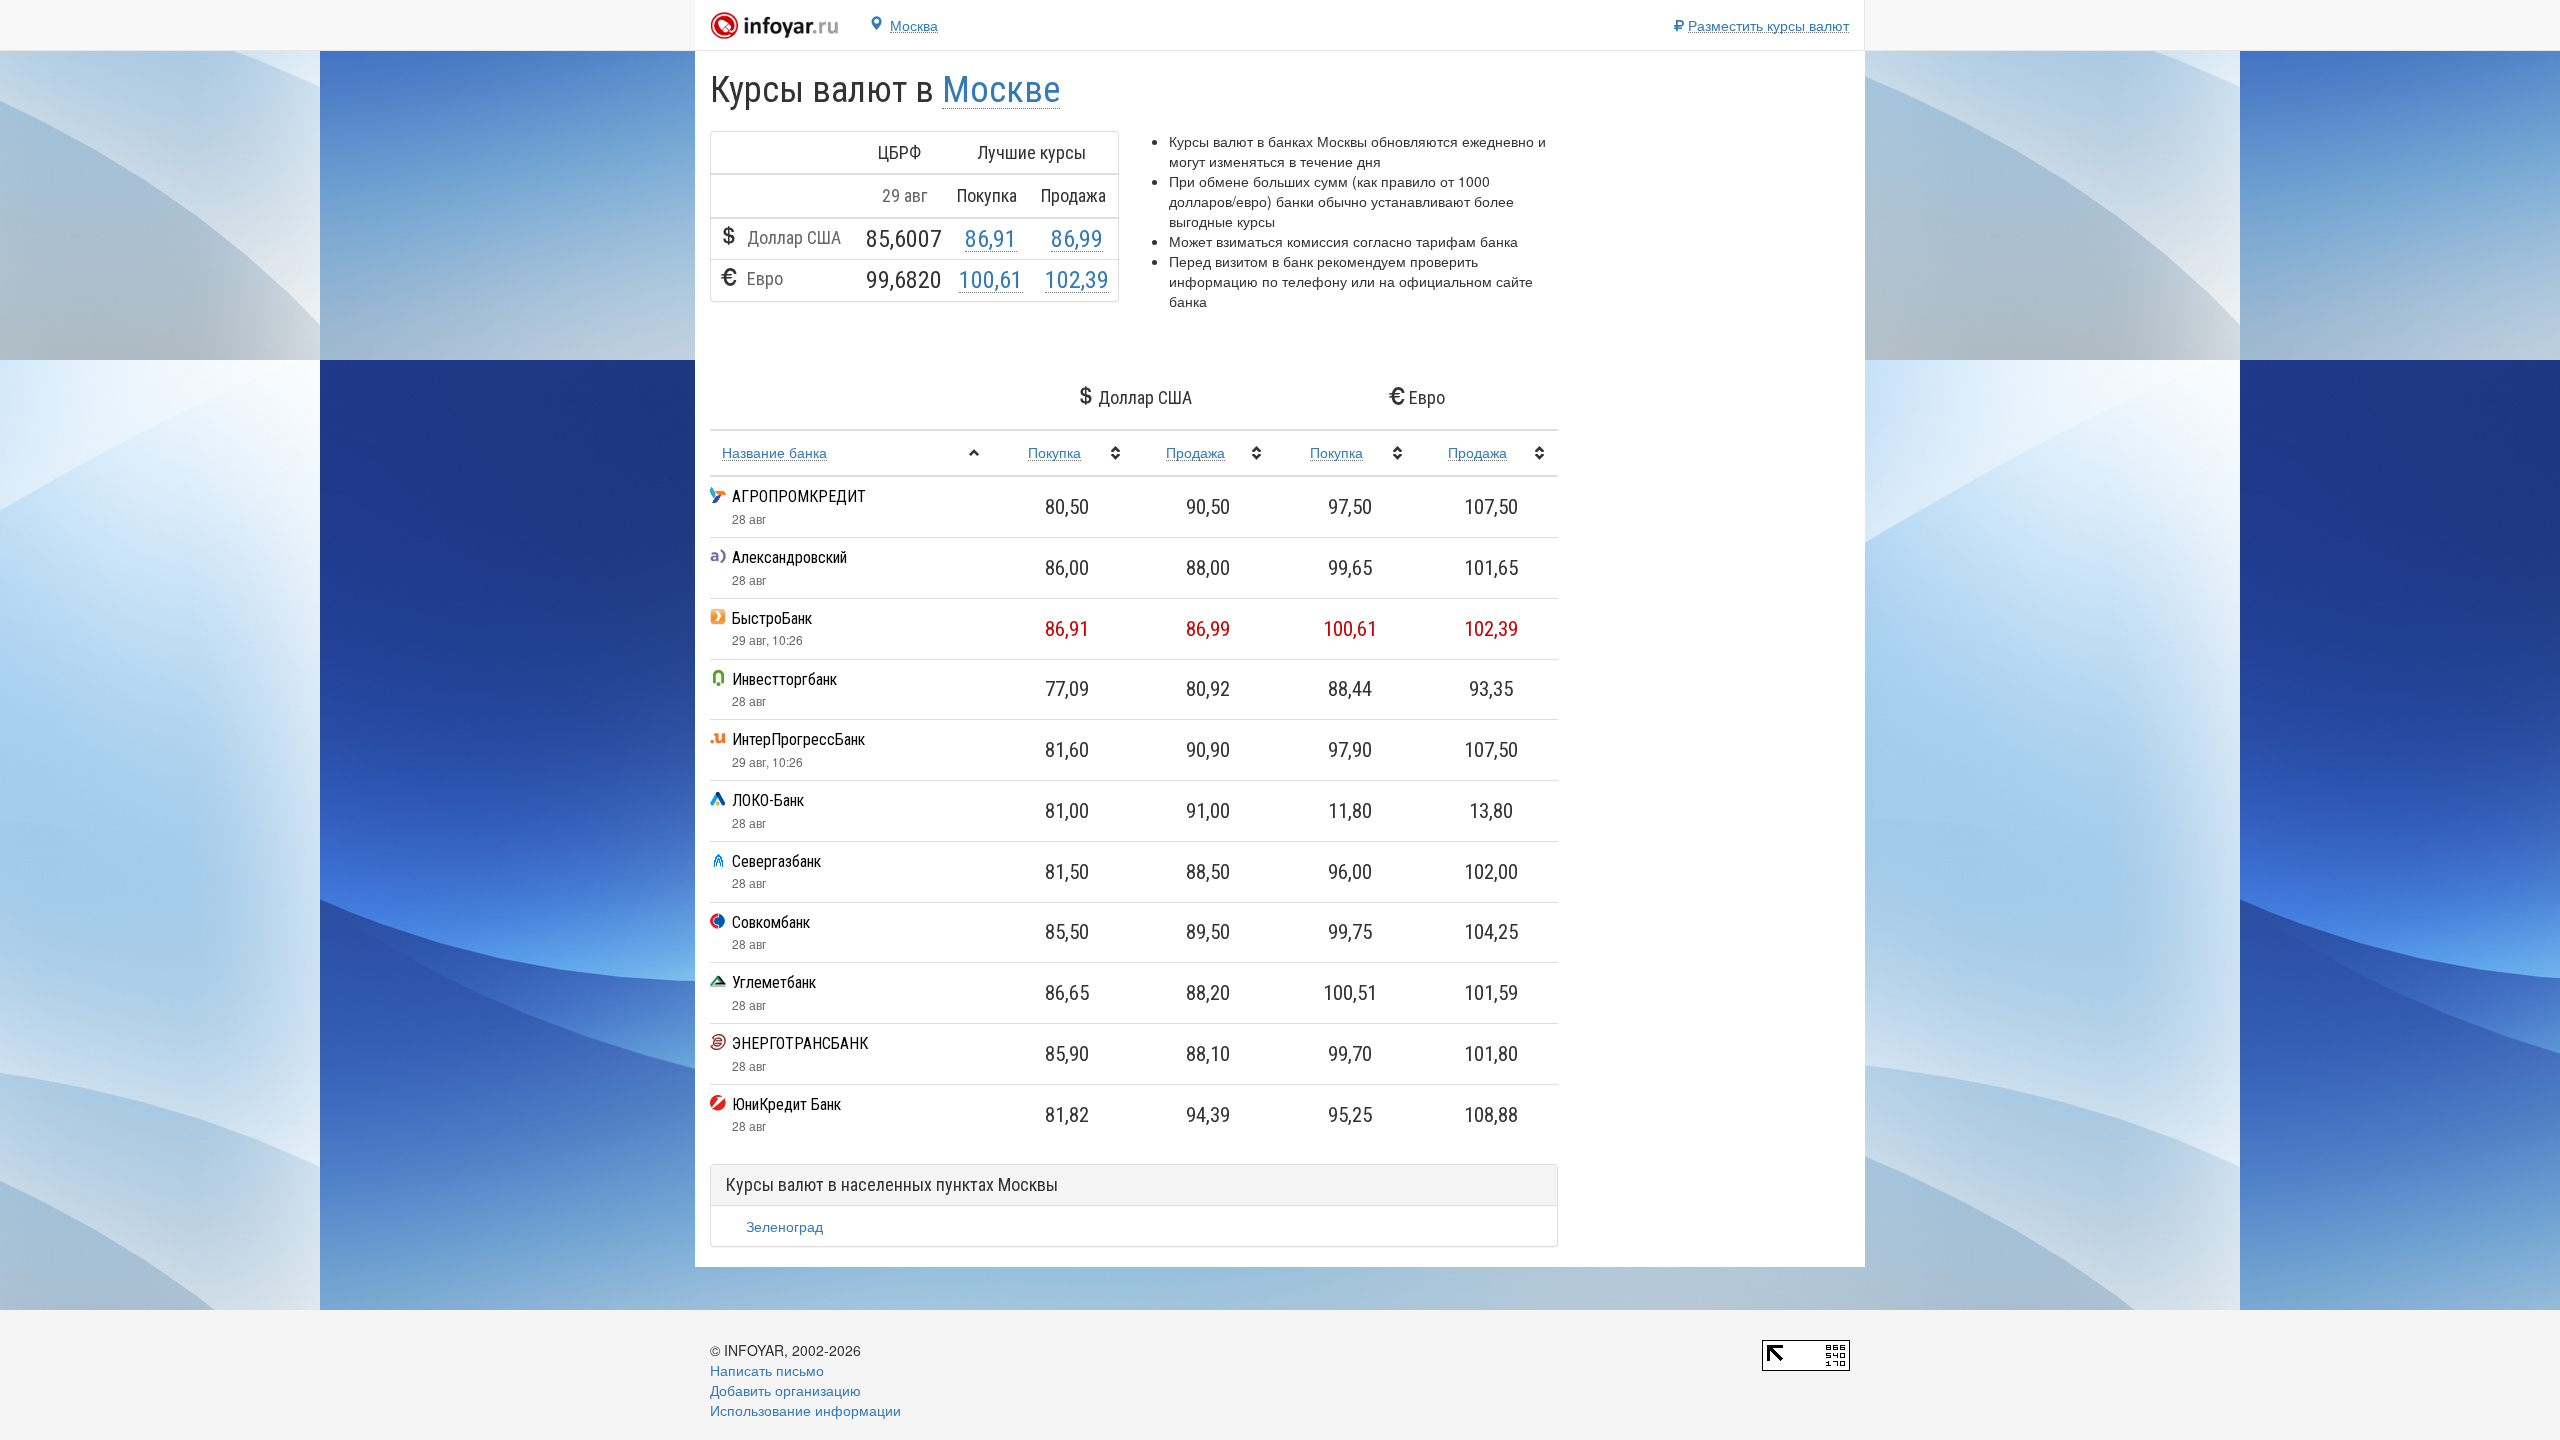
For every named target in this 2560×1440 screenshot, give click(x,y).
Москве (1001, 90)
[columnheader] (851, 453)
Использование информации (805, 1410)
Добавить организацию (785, 1390)
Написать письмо (767, 1370)
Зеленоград (784, 1226)
